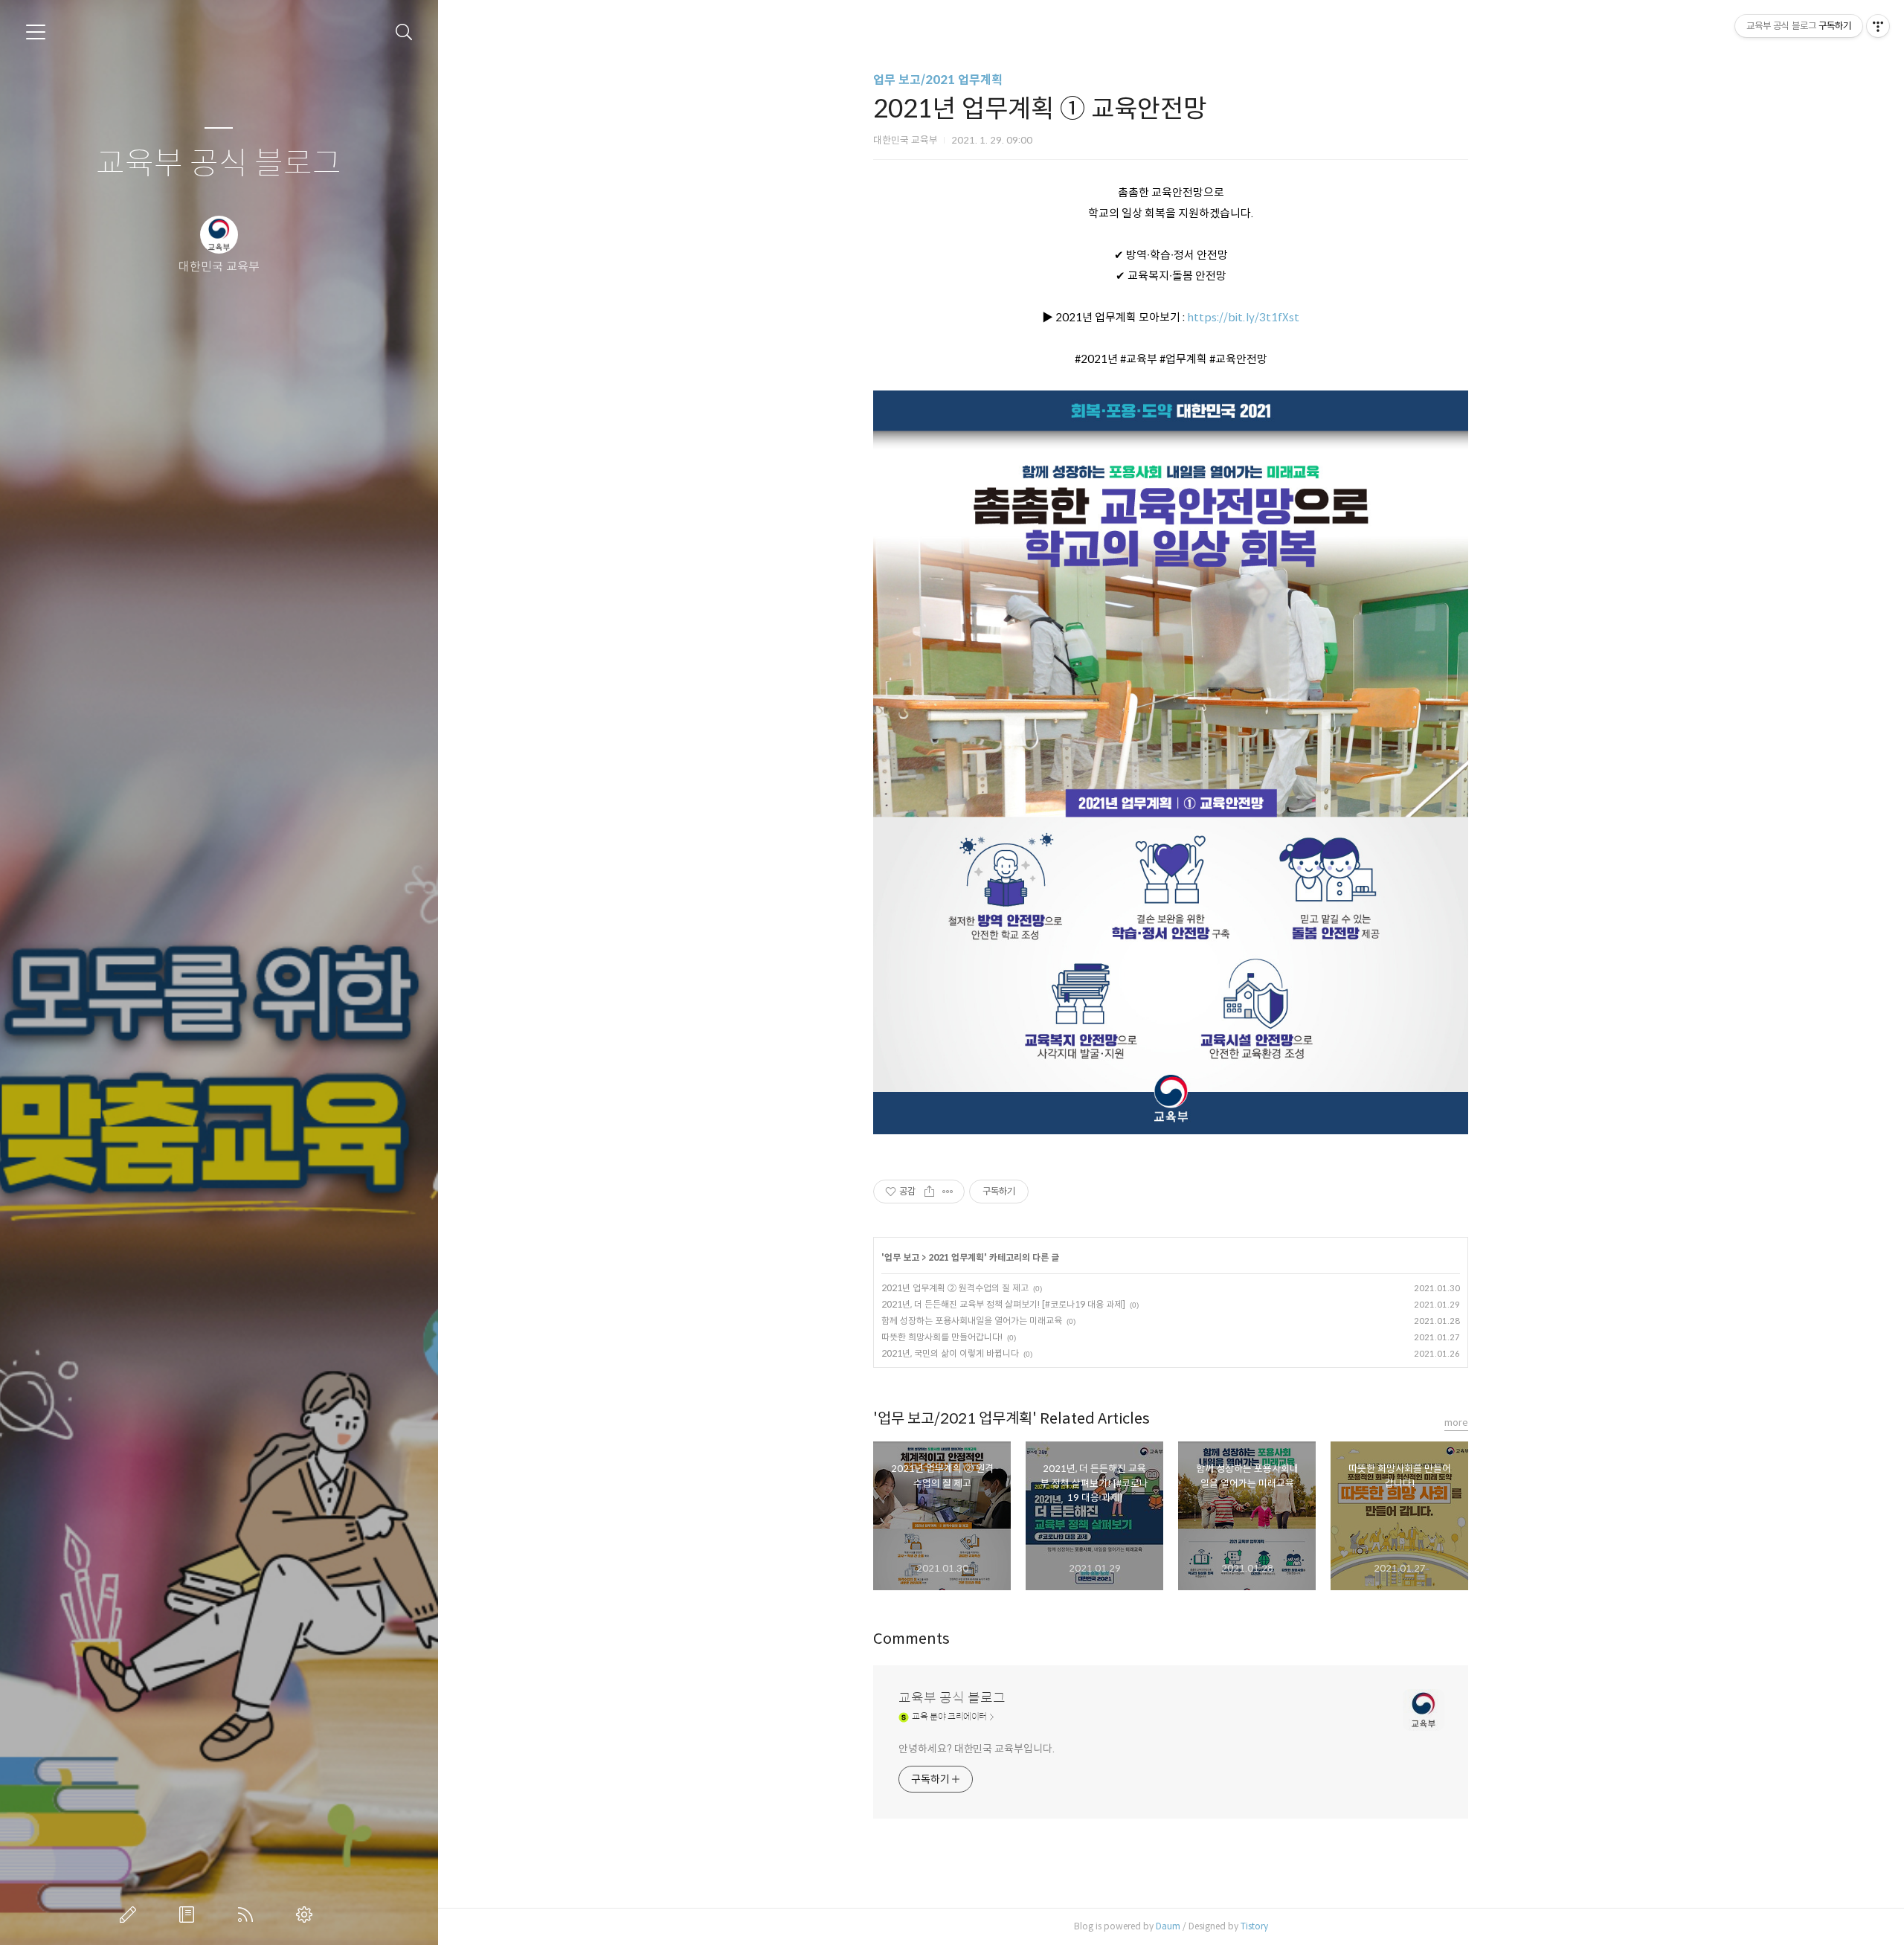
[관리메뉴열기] (1878, 26)
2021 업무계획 (956, 1257)
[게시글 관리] (948, 1192)
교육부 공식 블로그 (219, 164)
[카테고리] (36, 32)
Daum (1168, 1926)
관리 (307, 1915)
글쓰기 (131, 1915)
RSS (248, 1915)
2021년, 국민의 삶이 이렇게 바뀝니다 (950, 1353)
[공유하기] (929, 1192)
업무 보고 (902, 1257)
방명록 (190, 1915)
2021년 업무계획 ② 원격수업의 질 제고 (955, 1288)
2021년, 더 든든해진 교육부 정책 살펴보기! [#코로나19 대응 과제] (1003, 1304)
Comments (911, 1639)
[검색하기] (404, 32)
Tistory (1254, 1926)
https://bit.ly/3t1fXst (1243, 317)
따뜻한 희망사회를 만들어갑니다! (942, 1337)
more (1456, 1422)
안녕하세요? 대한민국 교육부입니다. (976, 1749)
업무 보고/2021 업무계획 (938, 80)
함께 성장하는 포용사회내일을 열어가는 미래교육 (972, 1321)
